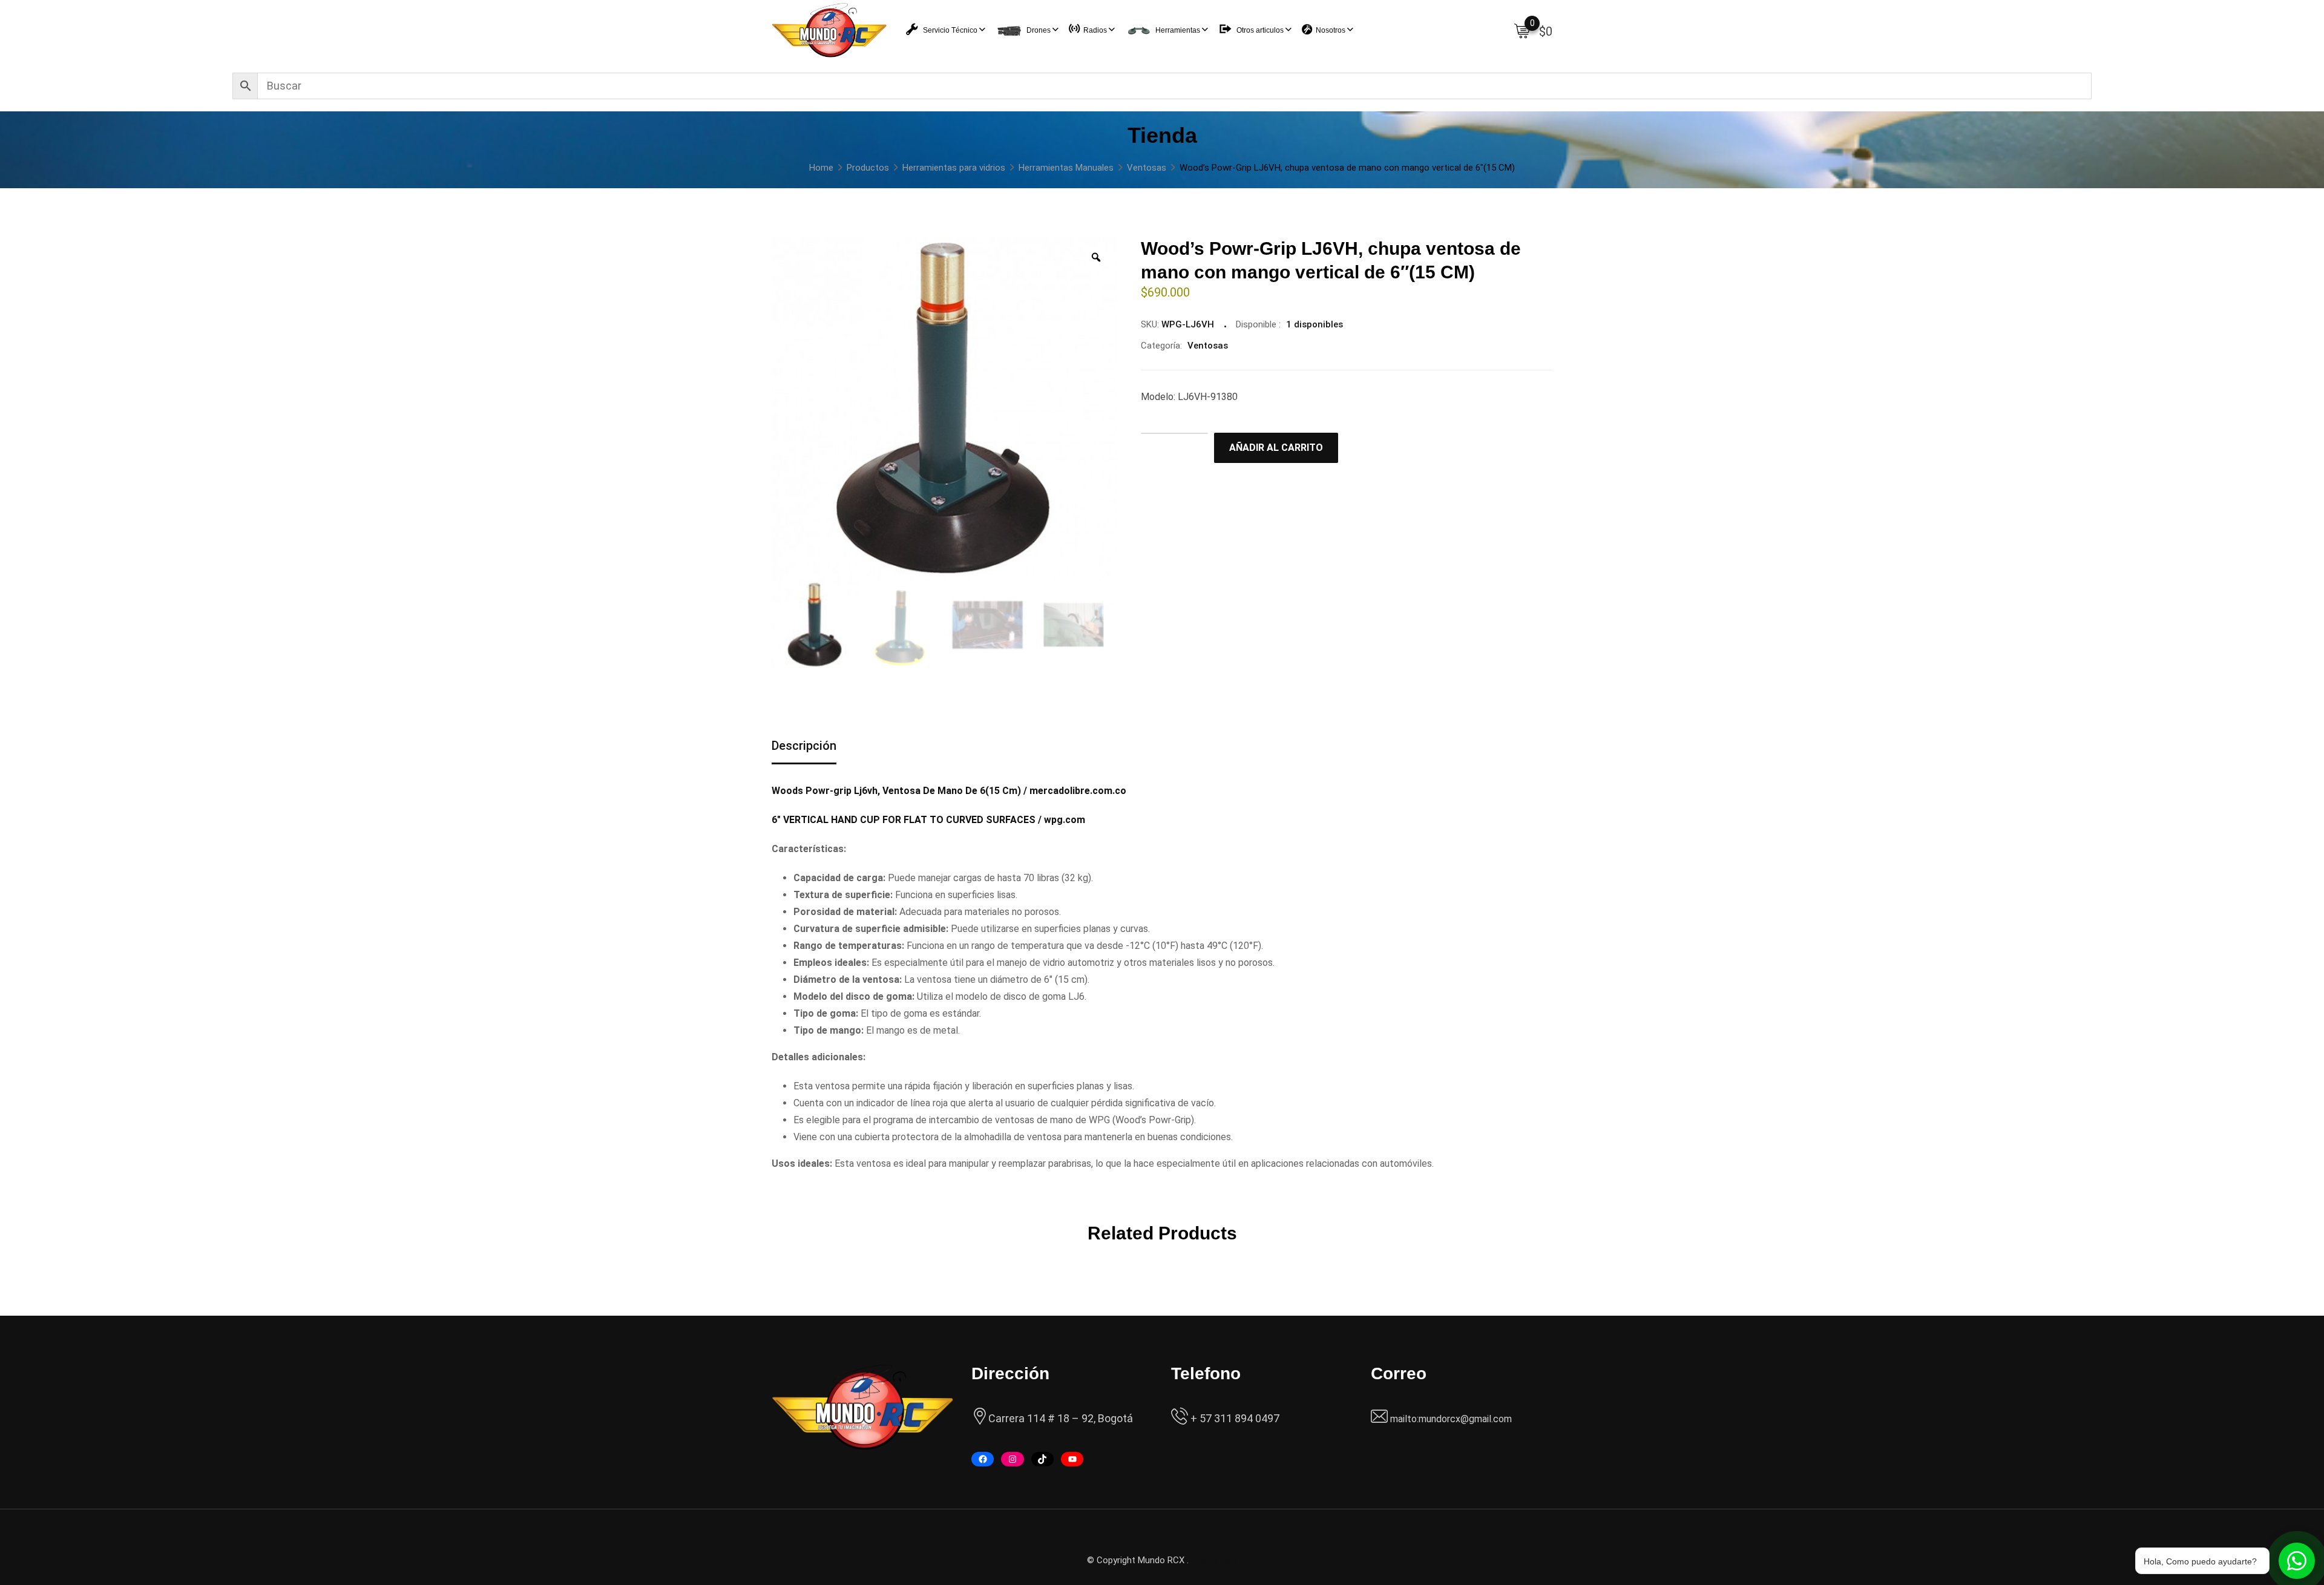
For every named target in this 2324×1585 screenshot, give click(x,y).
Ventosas (1208, 346)
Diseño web (1214, 1560)
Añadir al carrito (1276, 448)
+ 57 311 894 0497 (1234, 1418)
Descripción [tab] (804, 746)
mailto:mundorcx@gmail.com (1451, 1419)
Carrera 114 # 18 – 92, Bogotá (1061, 1418)
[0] (1522, 30)
